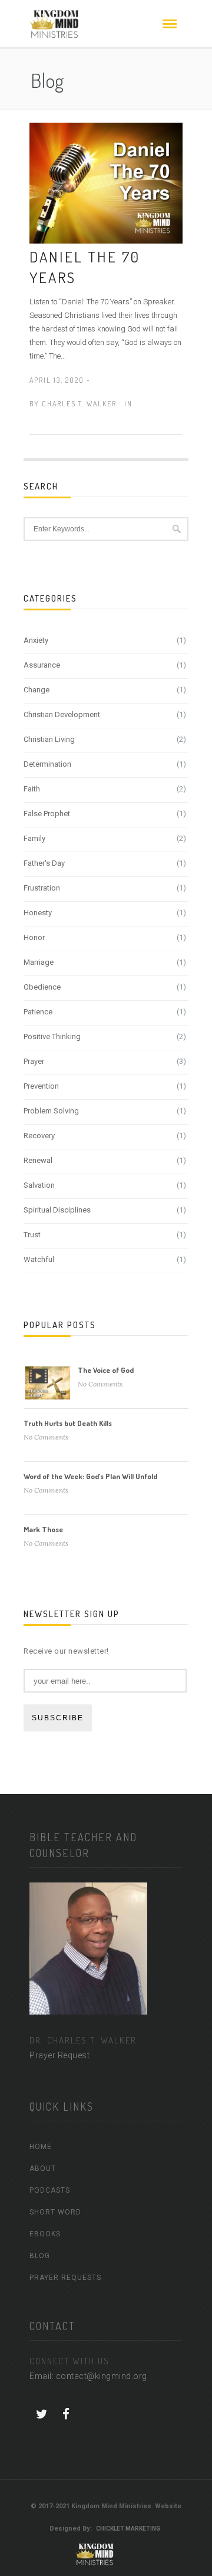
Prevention (41, 1086)
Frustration (42, 888)
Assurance (42, 665)
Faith (32, 789)
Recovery (39, 1136)
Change (37, 690)
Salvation (39, 1185)
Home (41, 2147)
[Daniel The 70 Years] (106, 182)
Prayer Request (59, 2055)
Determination (47, 764)
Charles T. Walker (79, 404)
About (43, 2168)
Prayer (34, 1061)
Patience (38, 1012)
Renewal (38, 1160)
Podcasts (50, 2190)
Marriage (39, 962)
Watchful (39, 1259)
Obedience (42, 987)
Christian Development (62, 714)
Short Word (55, 2212)
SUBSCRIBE (58, 1718)
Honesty (38, 913)
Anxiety (36, 640)
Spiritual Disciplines (57, 1210)
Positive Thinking (52, 1036)
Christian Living (49, 739)
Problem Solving (51, 1111)
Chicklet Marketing (128, 2529)
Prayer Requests (65, 2278)
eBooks (45, 2234)
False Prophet (47, 814)
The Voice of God (106, 1370)
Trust (32, 1235)
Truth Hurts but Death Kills (68, 1423)
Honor (34, 937)
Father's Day (44, 863)
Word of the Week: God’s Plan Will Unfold (90, 1476)
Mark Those (43, 1529)
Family (34, 838)
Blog (40, 2256)
